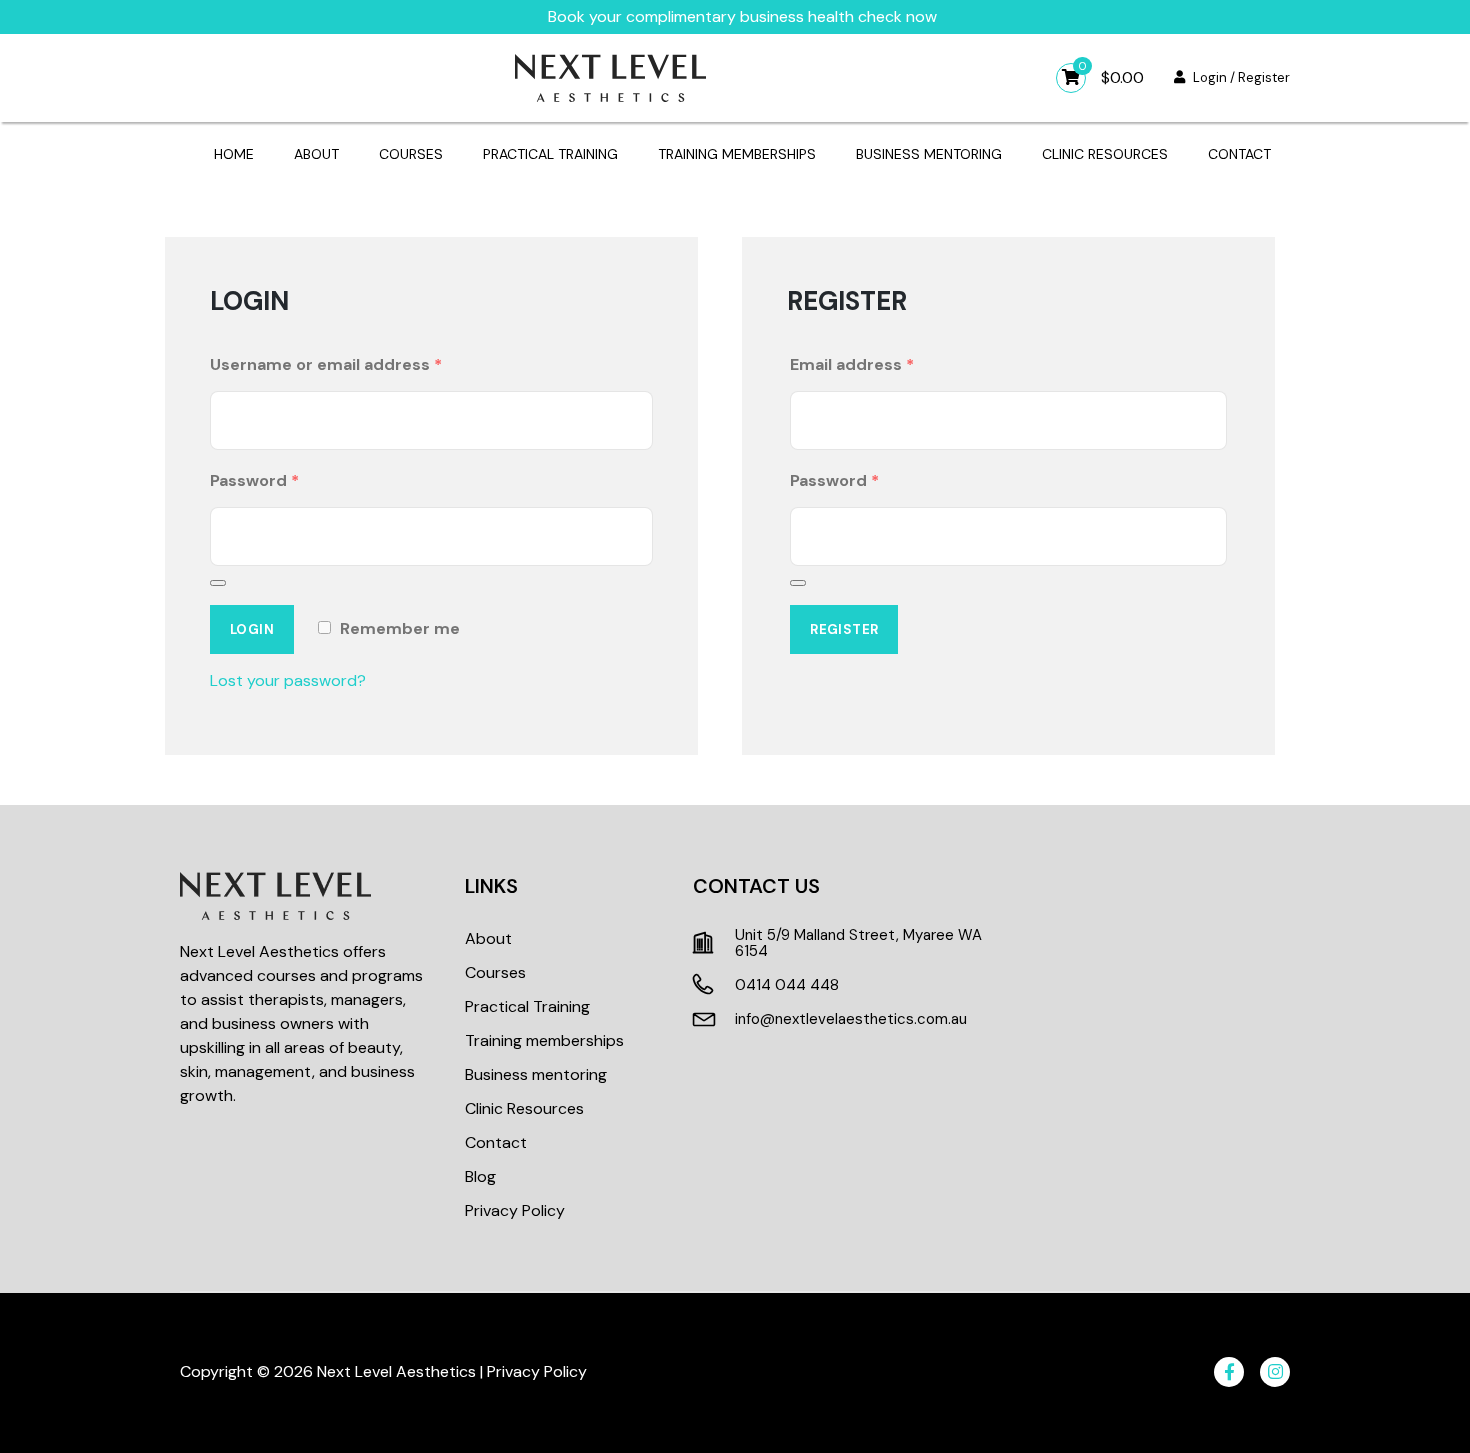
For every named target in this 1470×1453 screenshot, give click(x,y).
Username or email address (326, 364)
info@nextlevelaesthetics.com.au (851, 1019)
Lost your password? (288, 680)
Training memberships (737, 154)
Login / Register (1241, 77)
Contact (1239, 154)
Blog (480, 1176)
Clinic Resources (1105, 154)
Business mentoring (929, 154)
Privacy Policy (515, 1210)
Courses (411, 154)
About (316, 154)
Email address (852, 364)
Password (254, 480)
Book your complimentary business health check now (742, 16)
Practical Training (550, 154)
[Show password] (218, 583)
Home (234, 154)
